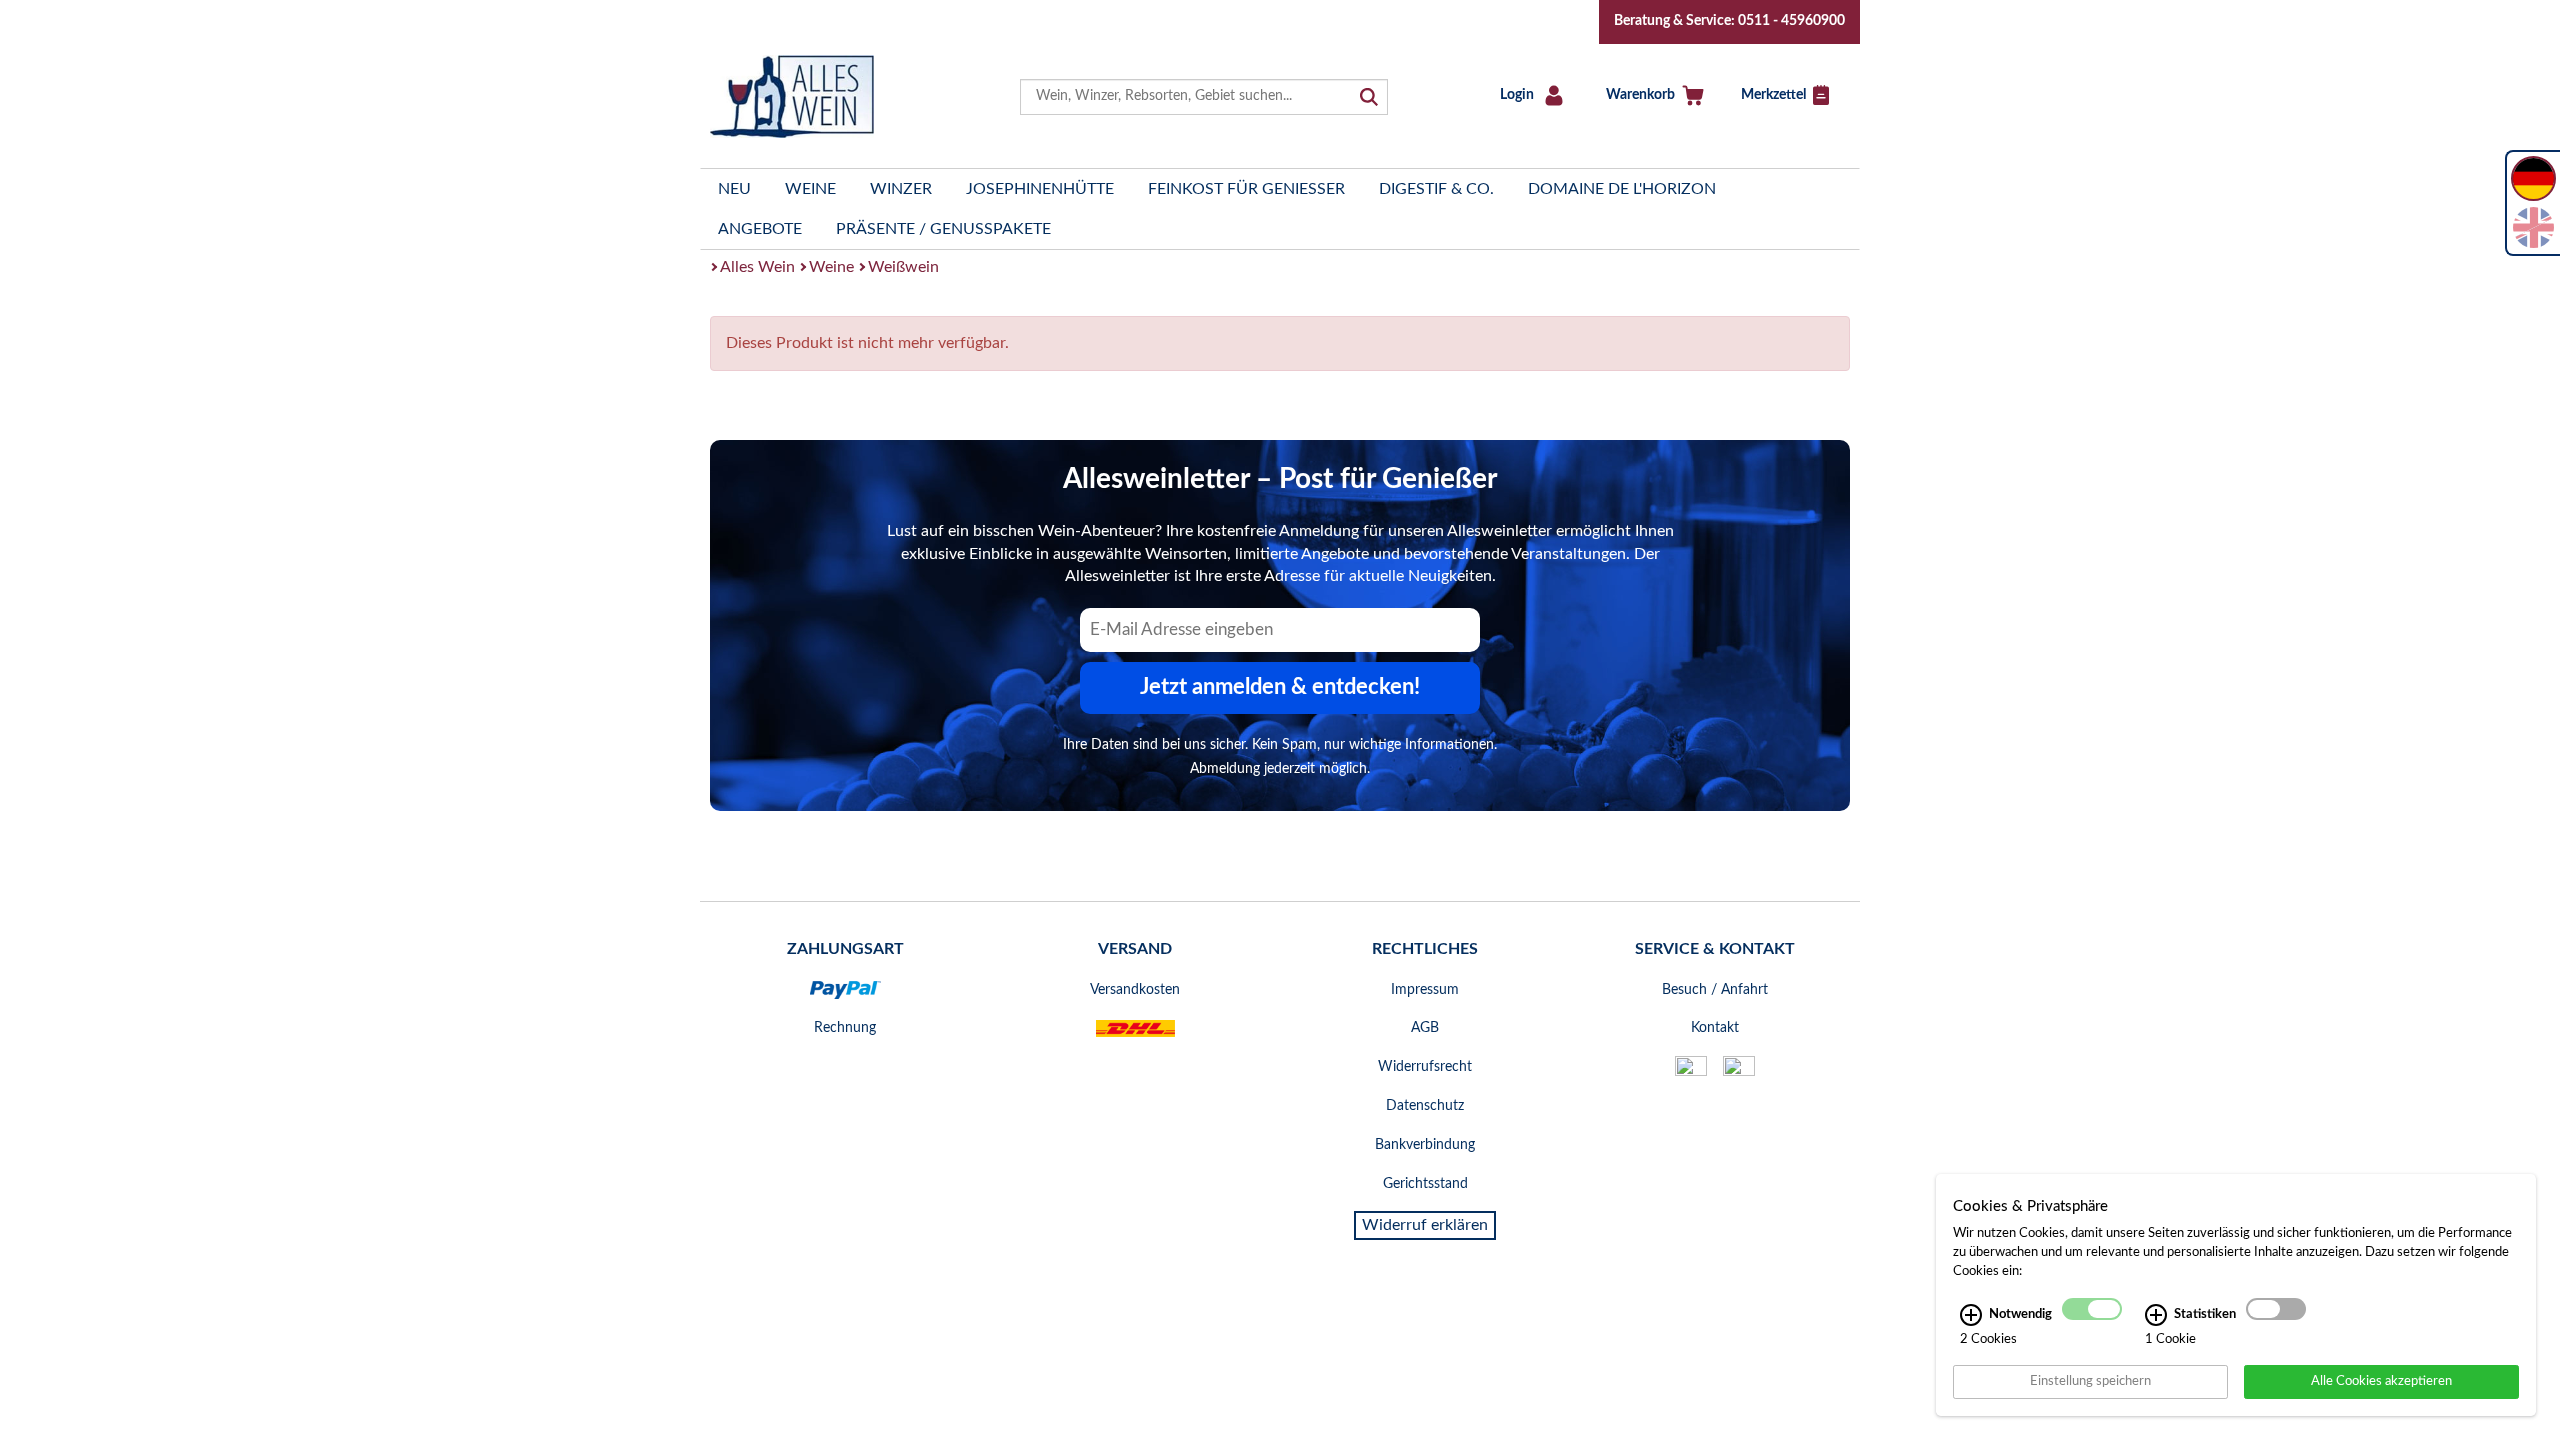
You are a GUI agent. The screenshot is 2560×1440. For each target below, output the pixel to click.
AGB (1425, 1028)
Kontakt (1715, 1028)
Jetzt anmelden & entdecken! (1280, 687)
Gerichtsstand (1425, 1184)
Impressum (1425, 990)
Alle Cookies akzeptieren (2381, 1381)
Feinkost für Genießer (1246, 189)
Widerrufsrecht (1425, 1067)
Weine (810, 189)
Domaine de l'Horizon (1622, 189)
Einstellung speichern (2090, 1381)
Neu (734, 189)
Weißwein (903, 267)
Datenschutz (1425, 1106)
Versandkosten (1135, 990)
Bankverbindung (1425, 1145)
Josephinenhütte (1040, 189)
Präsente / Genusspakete (943, 229)
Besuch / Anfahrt (1715, 990)
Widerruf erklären (1425, 1225)
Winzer (901, 189)
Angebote (760, 229)
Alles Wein (757, 267)
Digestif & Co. (1436, 189)
